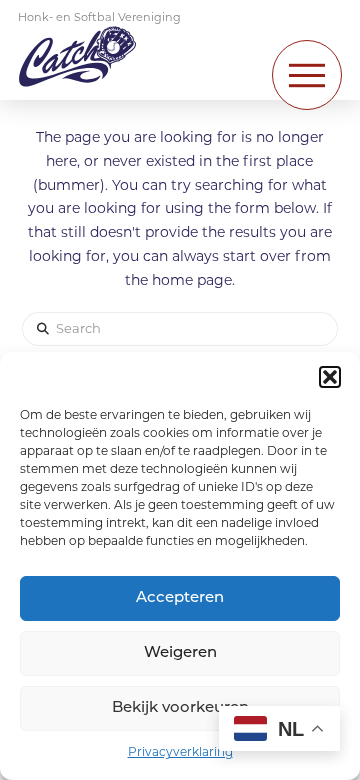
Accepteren (180, 598)
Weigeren (180, 653)
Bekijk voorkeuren (180, 708)
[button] (330, 377)
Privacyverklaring (180, 753)
